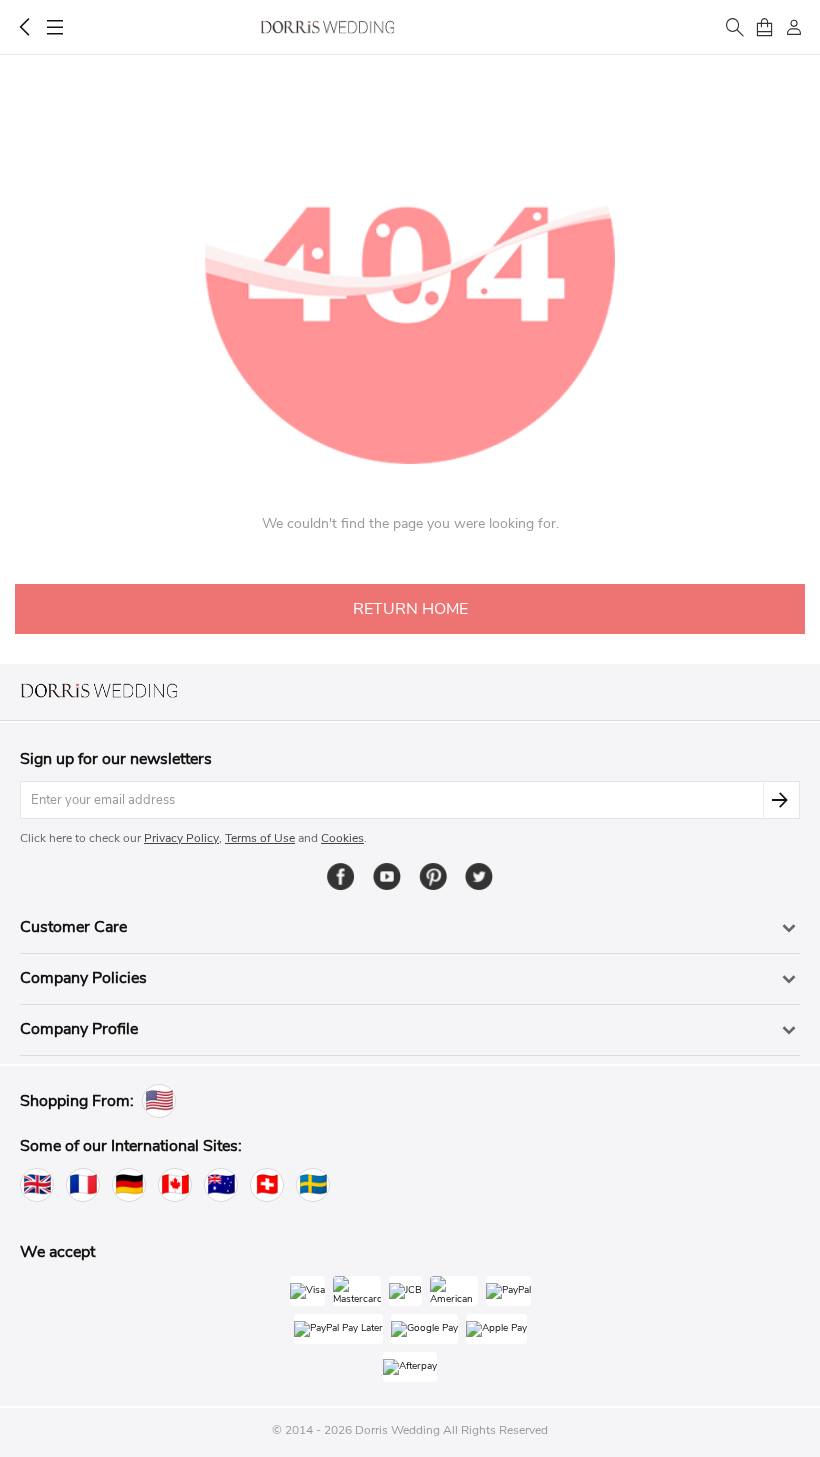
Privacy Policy (181, 838)
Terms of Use (260, 838)
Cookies (342, 838)
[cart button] (764, 27)
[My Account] (794, 27)
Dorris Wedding (327, 27)
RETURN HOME (410, 609)
